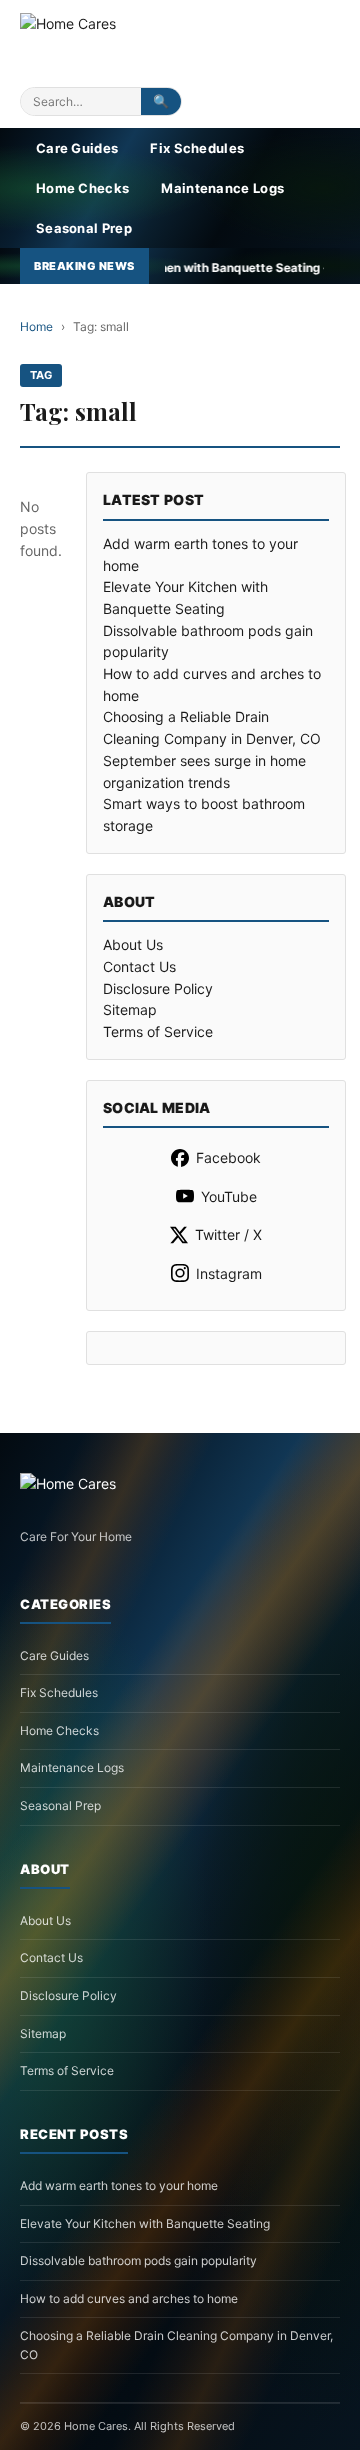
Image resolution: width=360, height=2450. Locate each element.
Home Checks (82, 188)
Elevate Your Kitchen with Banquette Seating (145, 2223)
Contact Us (139, 966)
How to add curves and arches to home (129, 2298)
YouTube (229, 1196)
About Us (133, 944)
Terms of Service (158, 1031)
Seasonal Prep (84, 228)
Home (36, 326)
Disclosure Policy (158, 988)
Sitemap (130, 1009)
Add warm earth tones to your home (119, 2185)
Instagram (229, 1273)
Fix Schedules (197, 148)
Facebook (228, 1157)
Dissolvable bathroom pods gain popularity (138, 2260)
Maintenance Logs (222, 188)
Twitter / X (228, 1234)
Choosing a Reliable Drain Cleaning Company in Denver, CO (176, 2345)
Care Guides (77, 148)
